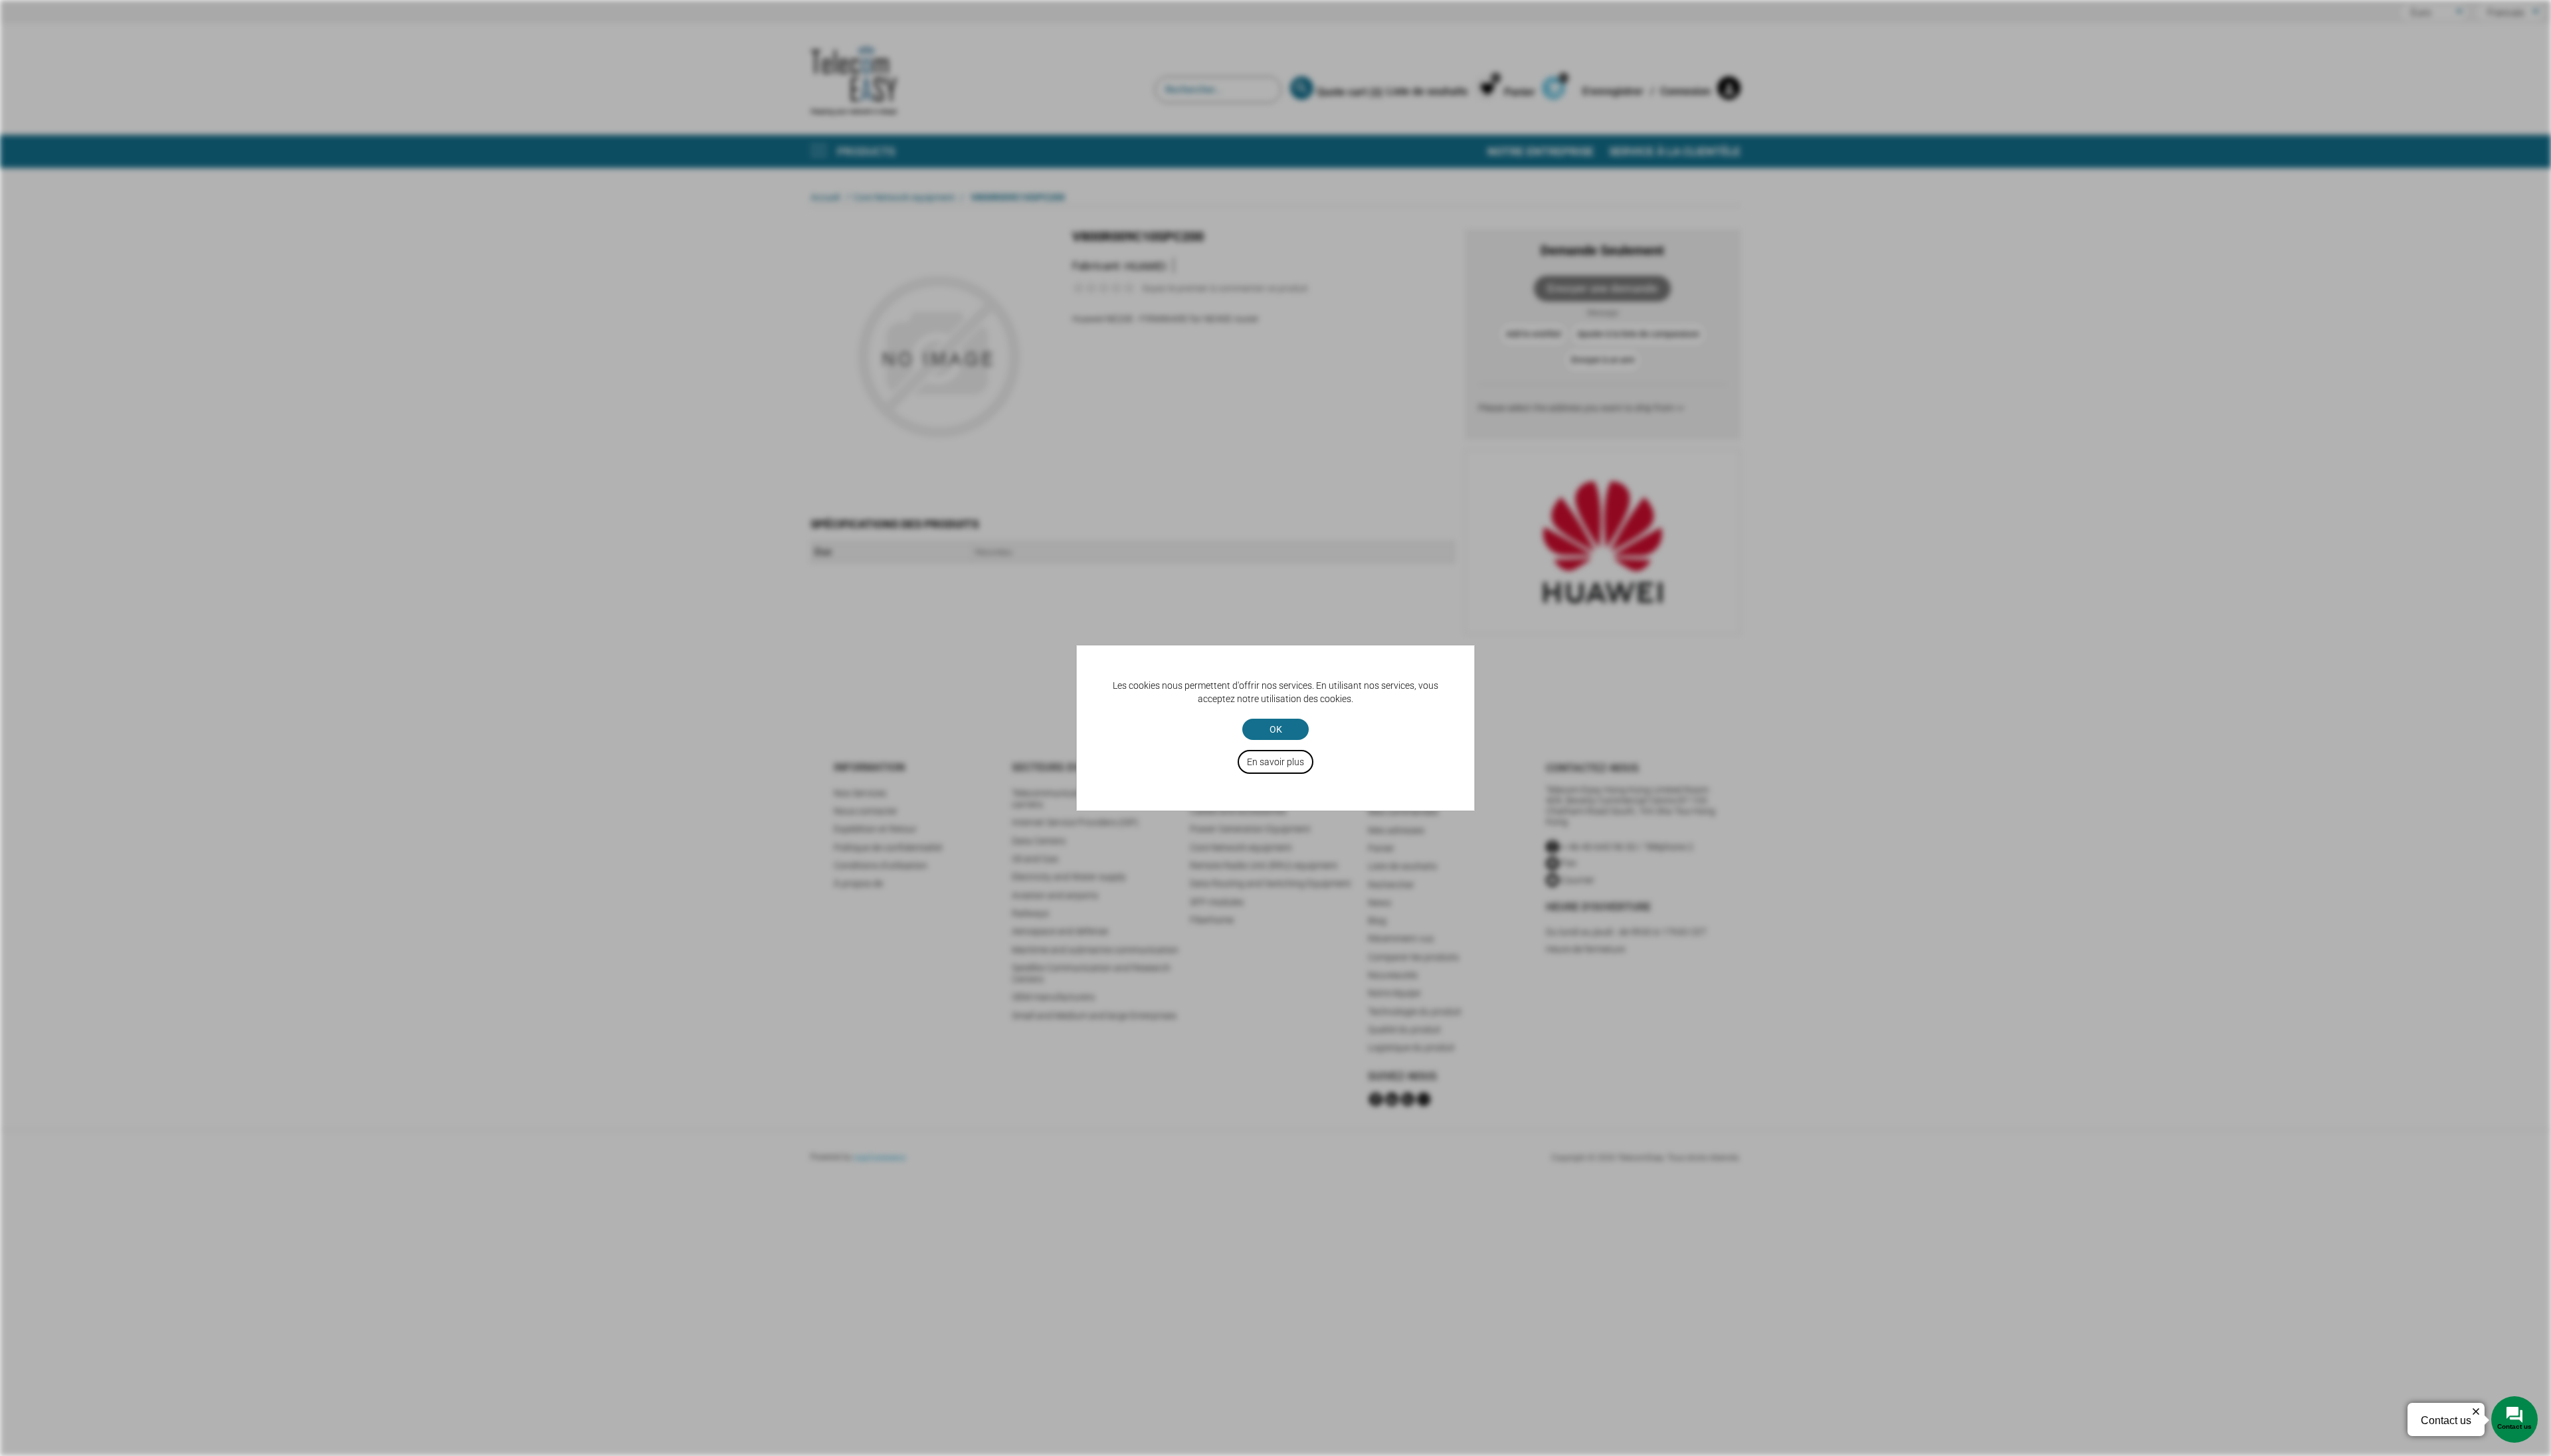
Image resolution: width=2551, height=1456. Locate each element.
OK (1276, 729)
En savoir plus (1275, 762)
